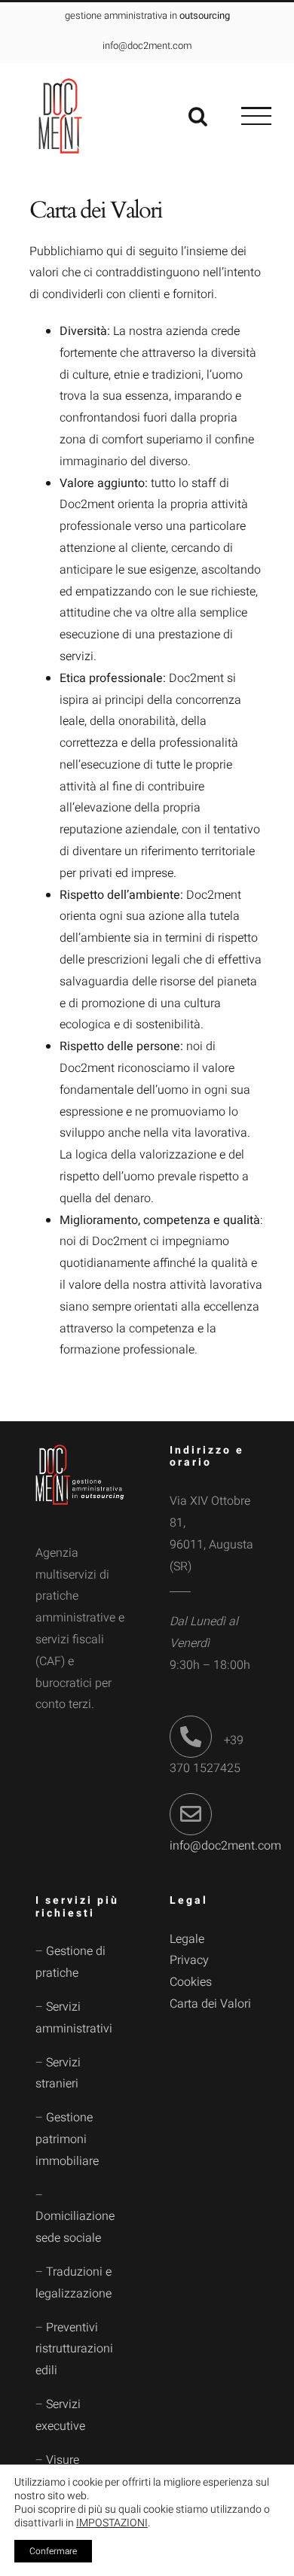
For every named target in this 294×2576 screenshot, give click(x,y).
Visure (63, 2460)
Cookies (191, 1982)
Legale (187, 1939)
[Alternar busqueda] (198, 116)
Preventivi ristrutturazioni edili (74, 2349)
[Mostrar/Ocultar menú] (256, 116)
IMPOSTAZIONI (112, 2523)
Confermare (53, 2551)
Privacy (189, 1960)
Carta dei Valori (210, 2004)
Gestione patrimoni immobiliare (67, 2139)
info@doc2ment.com (225, 1846)
